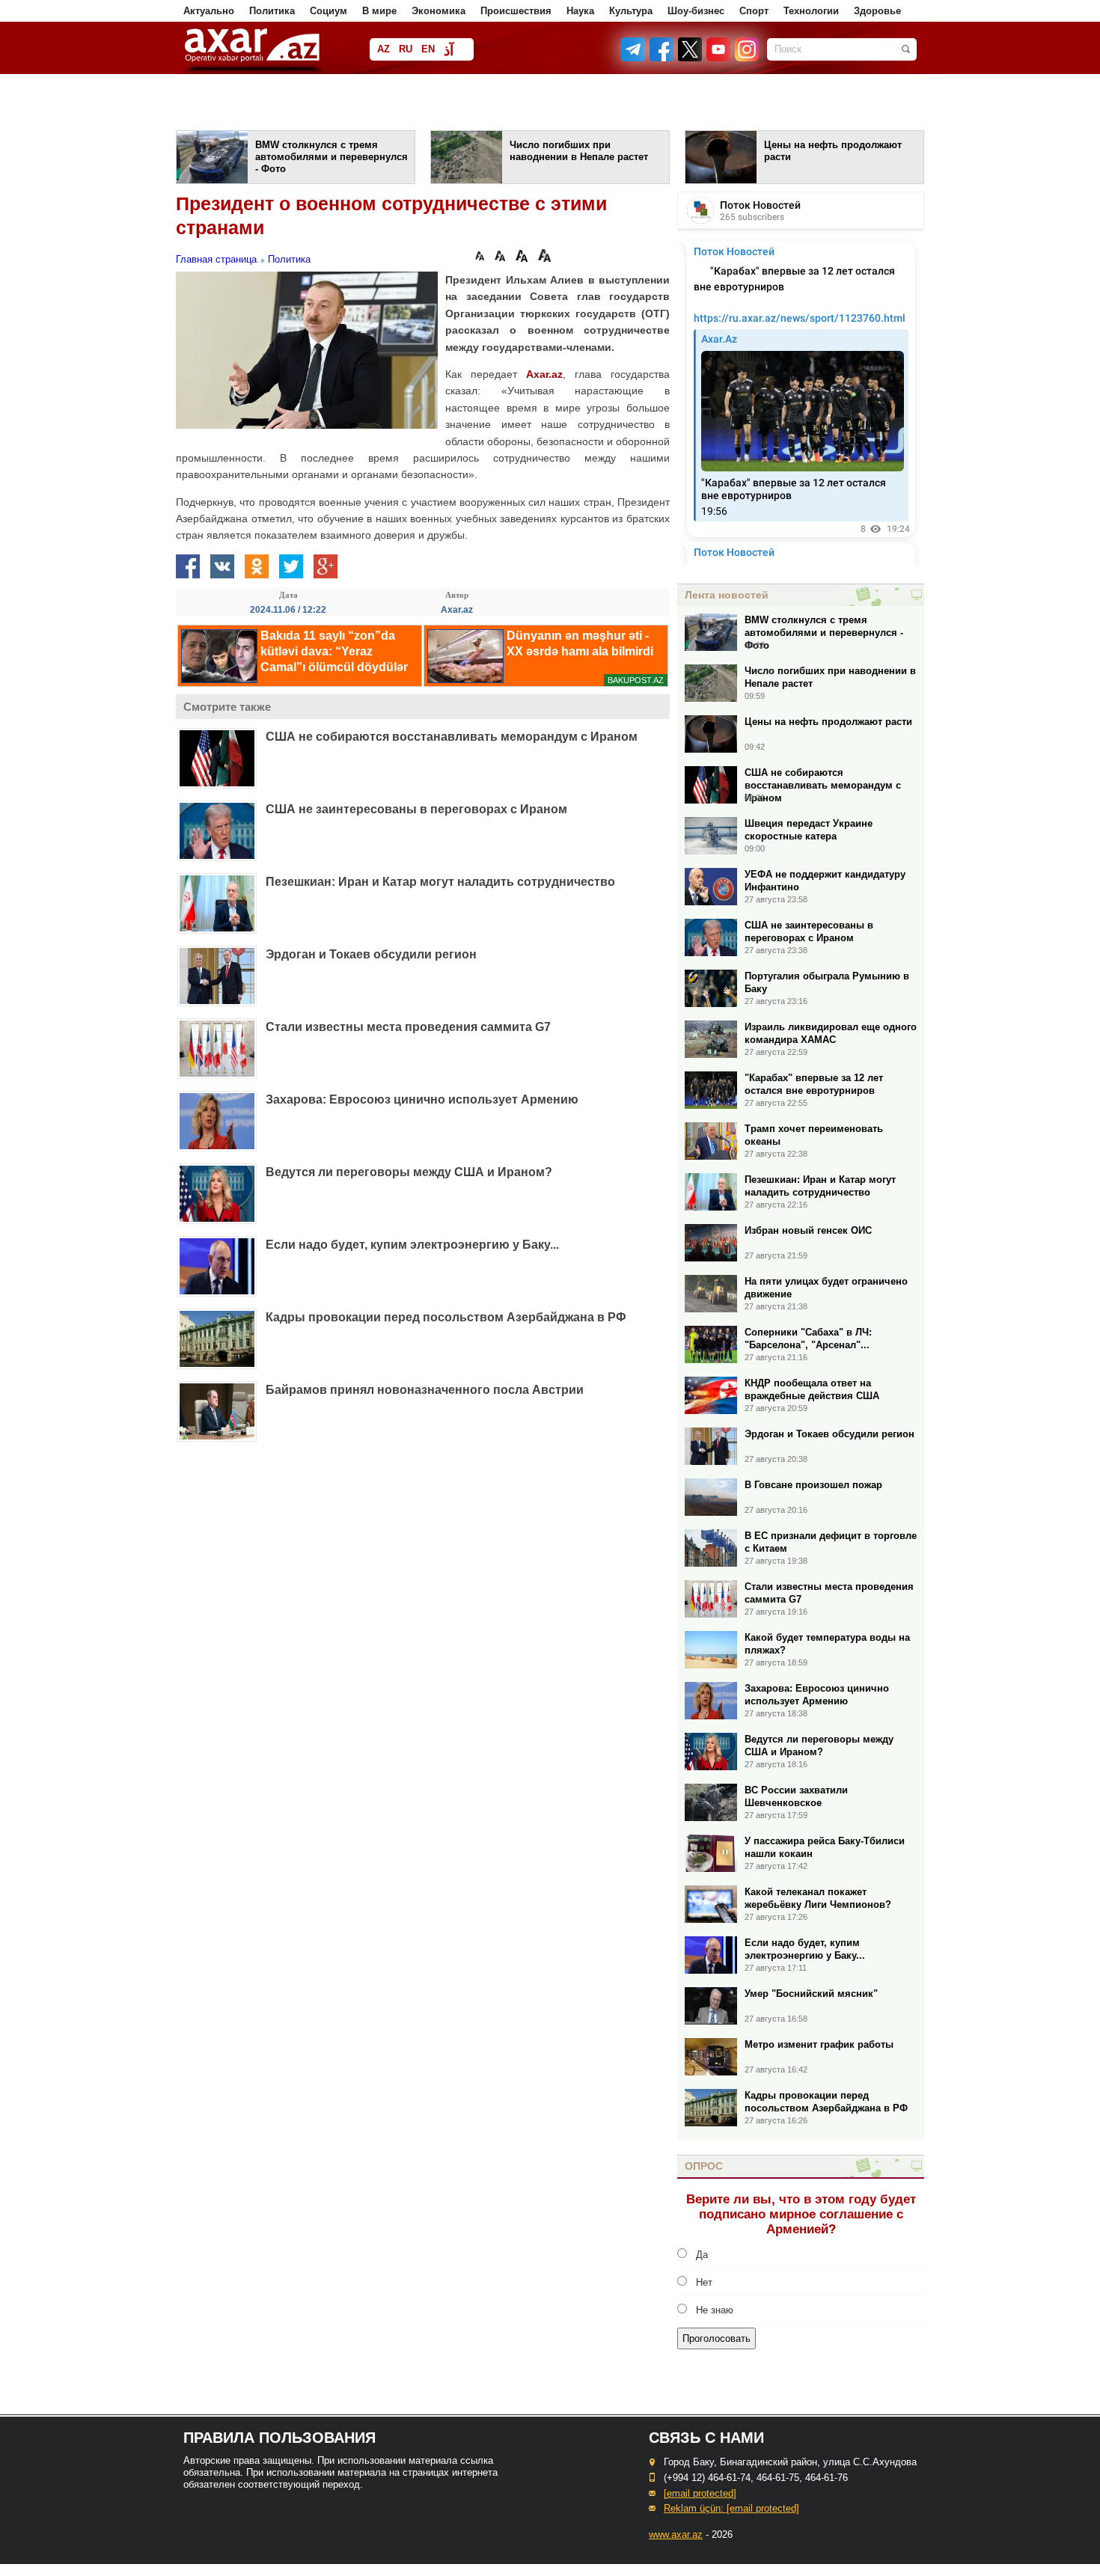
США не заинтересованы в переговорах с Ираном (416, 809)
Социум (329, 11)
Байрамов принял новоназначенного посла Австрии (425, 1390)
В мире (379, 11)
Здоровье (877, 11)
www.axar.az (676, 2534)
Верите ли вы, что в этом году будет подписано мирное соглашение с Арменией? (801, 2214)
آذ (449, 51)
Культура (631, 11)
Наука (580, 11)
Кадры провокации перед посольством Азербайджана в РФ (446, 1317)
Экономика (439, 11)
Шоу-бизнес (696, 11)
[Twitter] (691, 58)
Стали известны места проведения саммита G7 (408, 1027)
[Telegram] (635, 58)
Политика (272, 11)
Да (702, 2255)
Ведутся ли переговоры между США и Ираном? (409, 1172)
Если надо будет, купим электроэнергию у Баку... (412, 1245)
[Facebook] (662, 58)
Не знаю (715, 2310)
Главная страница (216, 259)
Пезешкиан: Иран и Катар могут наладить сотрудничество (440, 882)
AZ (384, 49)
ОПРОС (704, 2166)
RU (406, 49)
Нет (704, 2282)
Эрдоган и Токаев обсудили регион (371, 954)
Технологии (811, 11)
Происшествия (516, 11)
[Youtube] (719, 58)
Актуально (209, 11)
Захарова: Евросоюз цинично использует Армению (422, 1099)
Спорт (754, 11)
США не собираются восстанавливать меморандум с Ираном (452, 737)
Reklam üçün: (731, 2508)
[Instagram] (746, 58)
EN (428, 49)
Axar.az (544, 374)
